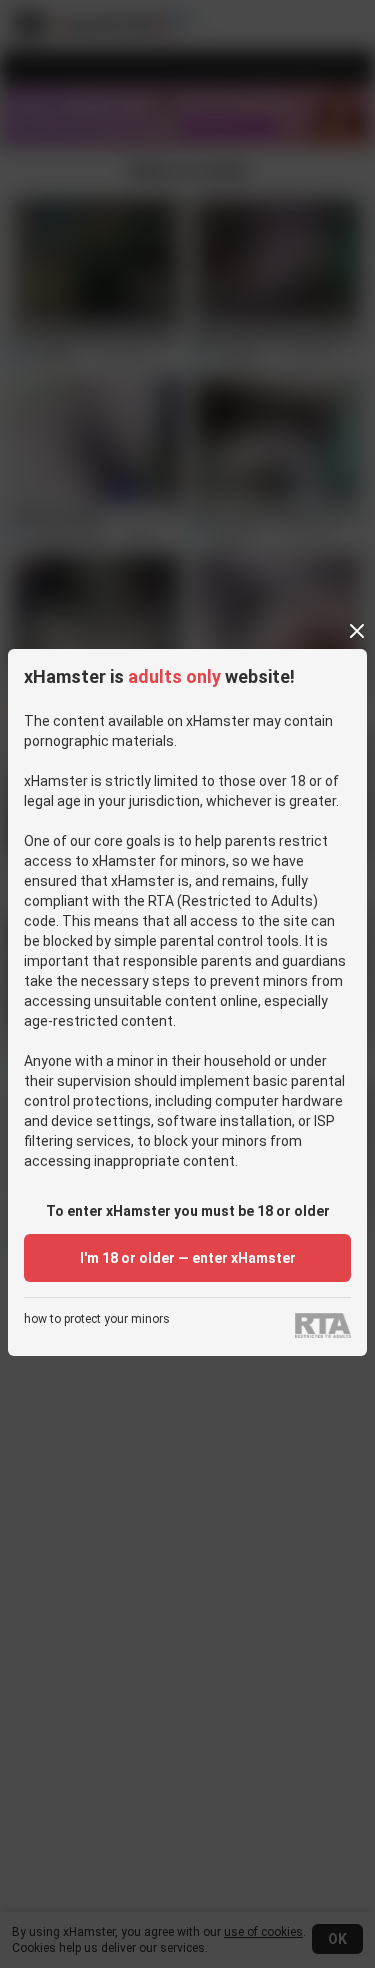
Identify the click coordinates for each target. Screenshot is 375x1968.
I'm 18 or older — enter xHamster (188, 1258)
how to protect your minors (97, 1319)
